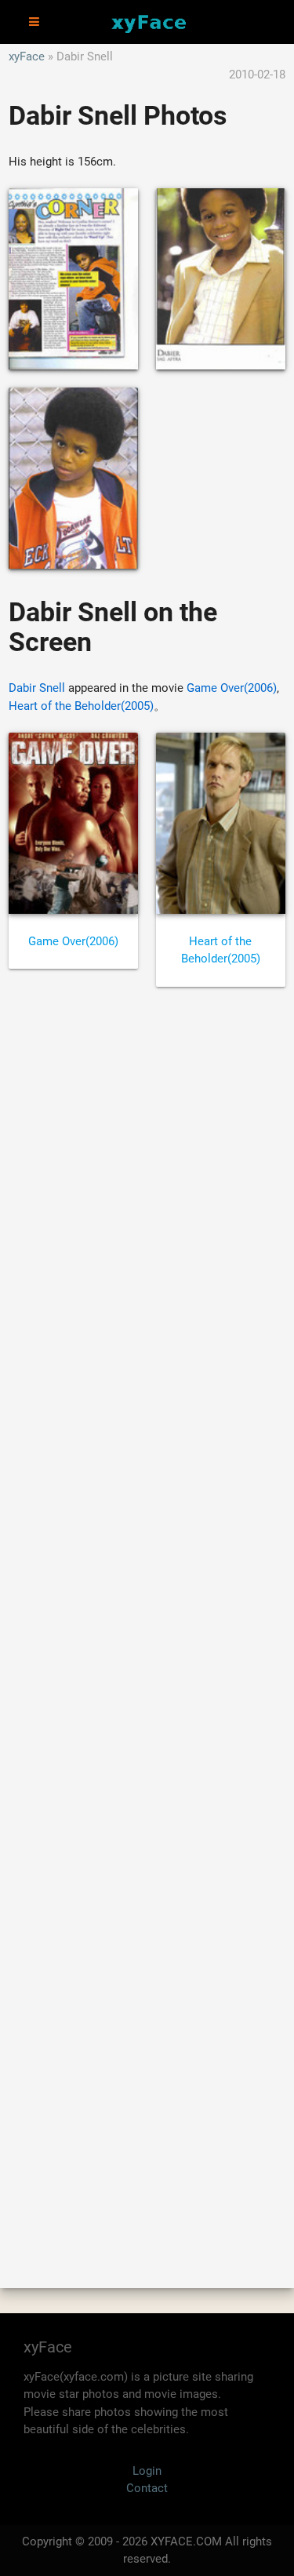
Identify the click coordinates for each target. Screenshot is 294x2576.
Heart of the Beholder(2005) (81, 706)
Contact (147, 2488)
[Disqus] (147, 1620)
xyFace (27, 56)
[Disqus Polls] (147, 1210)
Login (147, 2471)
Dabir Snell (37, 688)
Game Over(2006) (232, 688)
